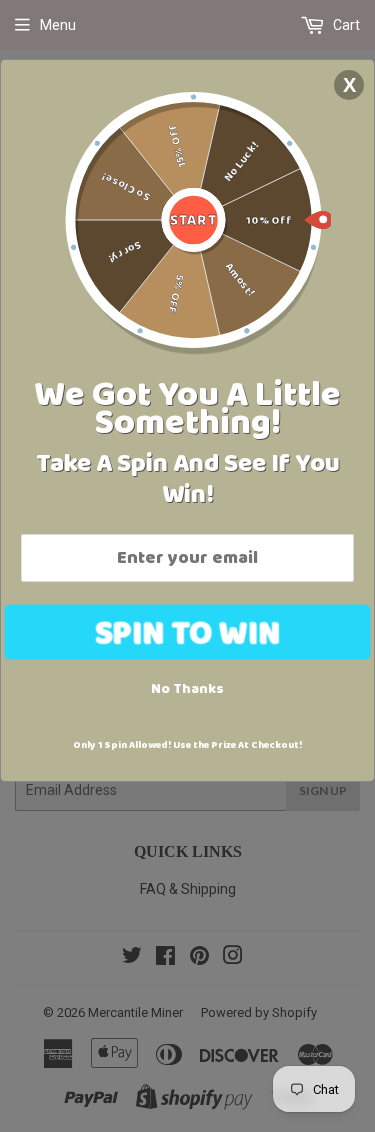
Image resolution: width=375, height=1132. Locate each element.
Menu (58, 25)
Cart (345, 25)
